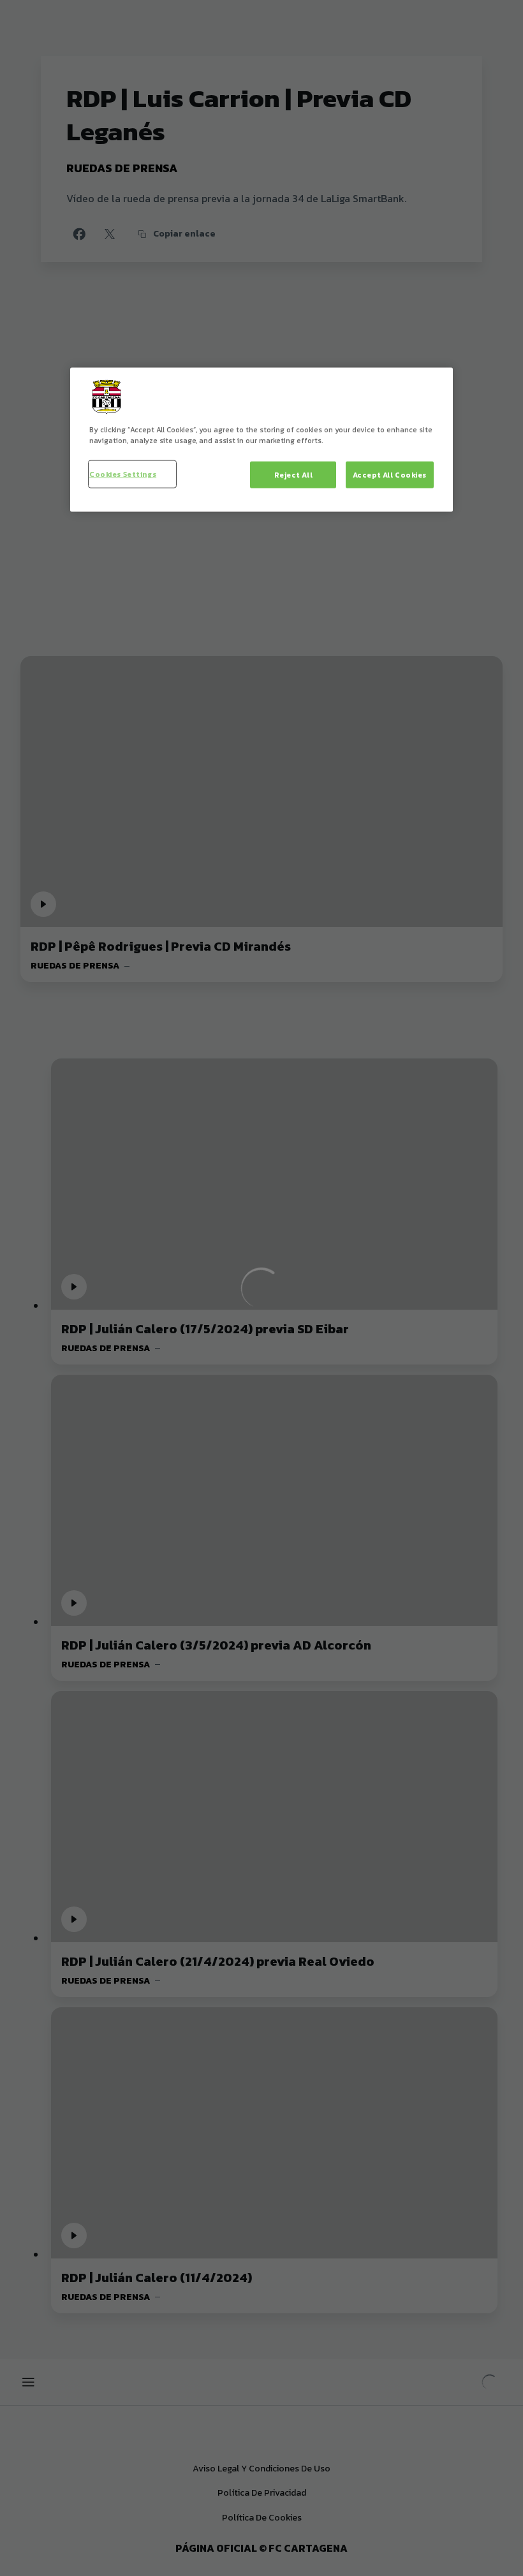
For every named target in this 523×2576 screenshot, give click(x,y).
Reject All (294, 475)
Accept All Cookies (390, 475)
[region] (261, 440)
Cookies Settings (123, 474)
